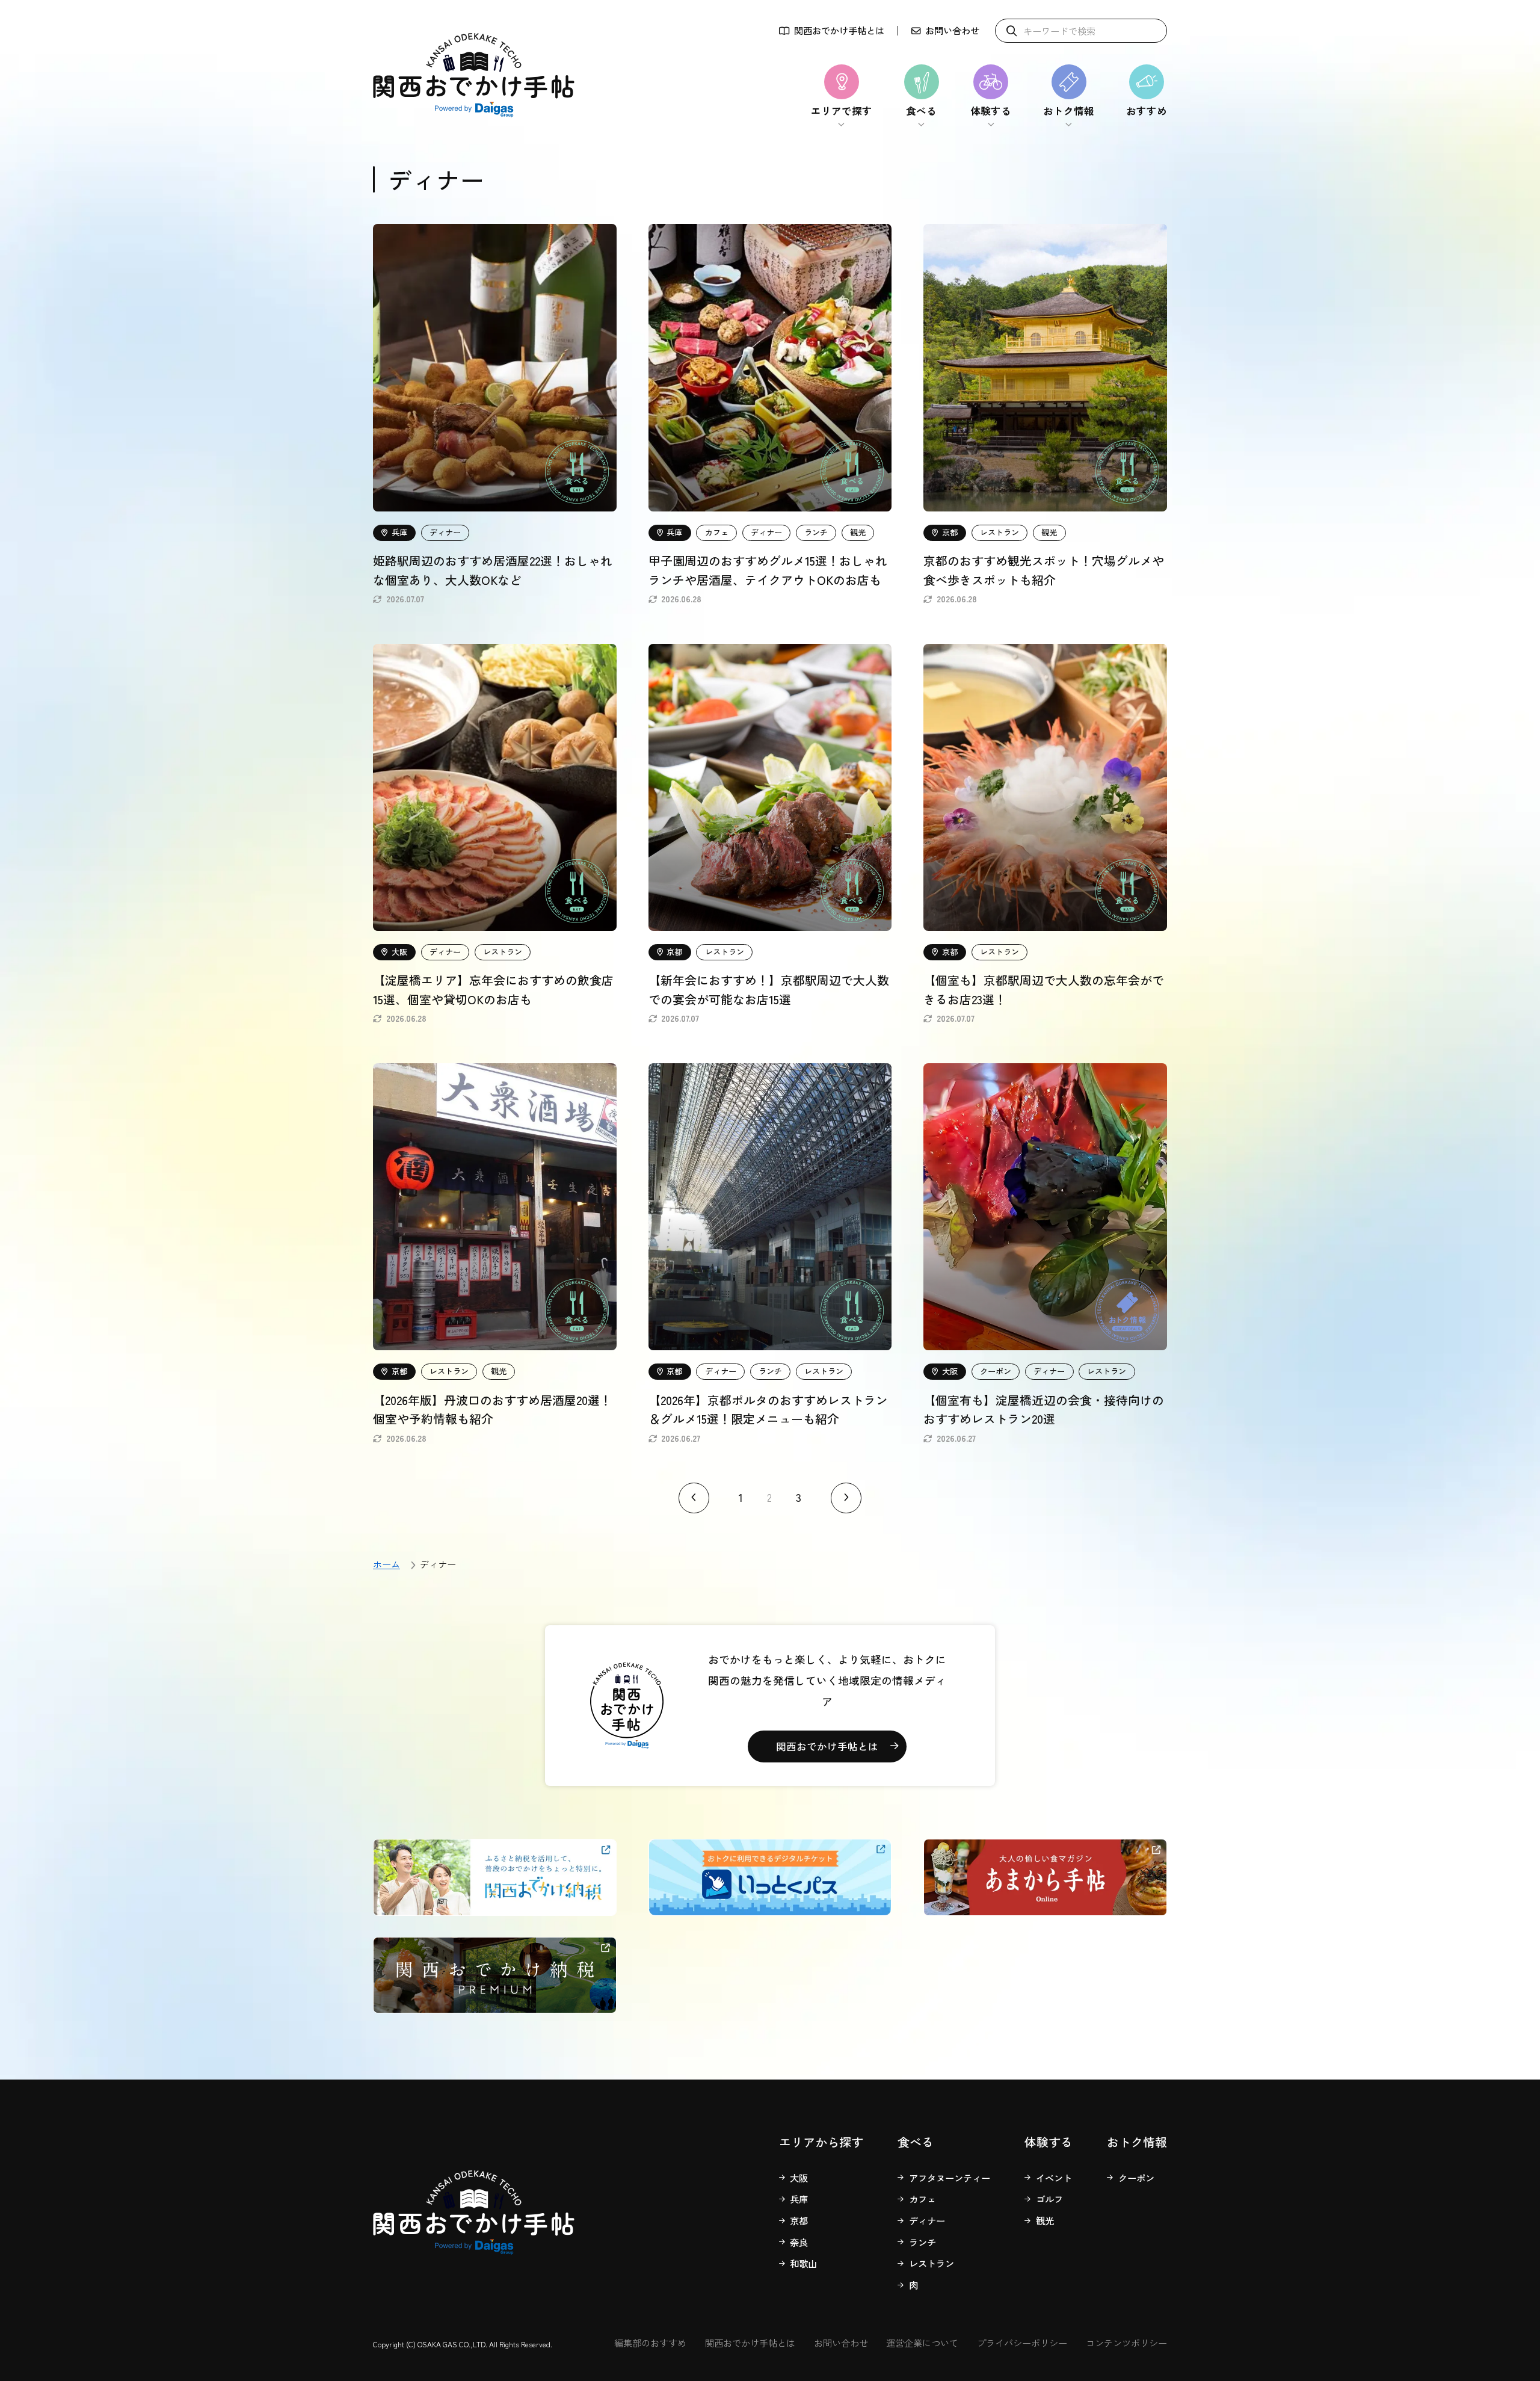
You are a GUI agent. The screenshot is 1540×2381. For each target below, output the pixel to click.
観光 (1045, 2220)
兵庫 (799, 2199)
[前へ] (694, 1498)
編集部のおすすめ (650, 2342)
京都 (799, 2220)
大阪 (799, 2178)
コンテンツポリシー (1126, 2342)
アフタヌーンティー (950, 2178)
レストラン (932, 2263)
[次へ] (846, 1498)
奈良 (799, 2242)
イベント (1054, 2178)
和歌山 (803, 2263)
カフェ (922, 2199)
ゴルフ (1049, 2199)
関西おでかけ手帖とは (839, 31)
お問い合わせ (952, 31)
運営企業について (922, 2342)
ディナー (927, 2220)
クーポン (1136, 2178)
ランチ (922, 2242)
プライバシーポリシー (1022, 2342)
